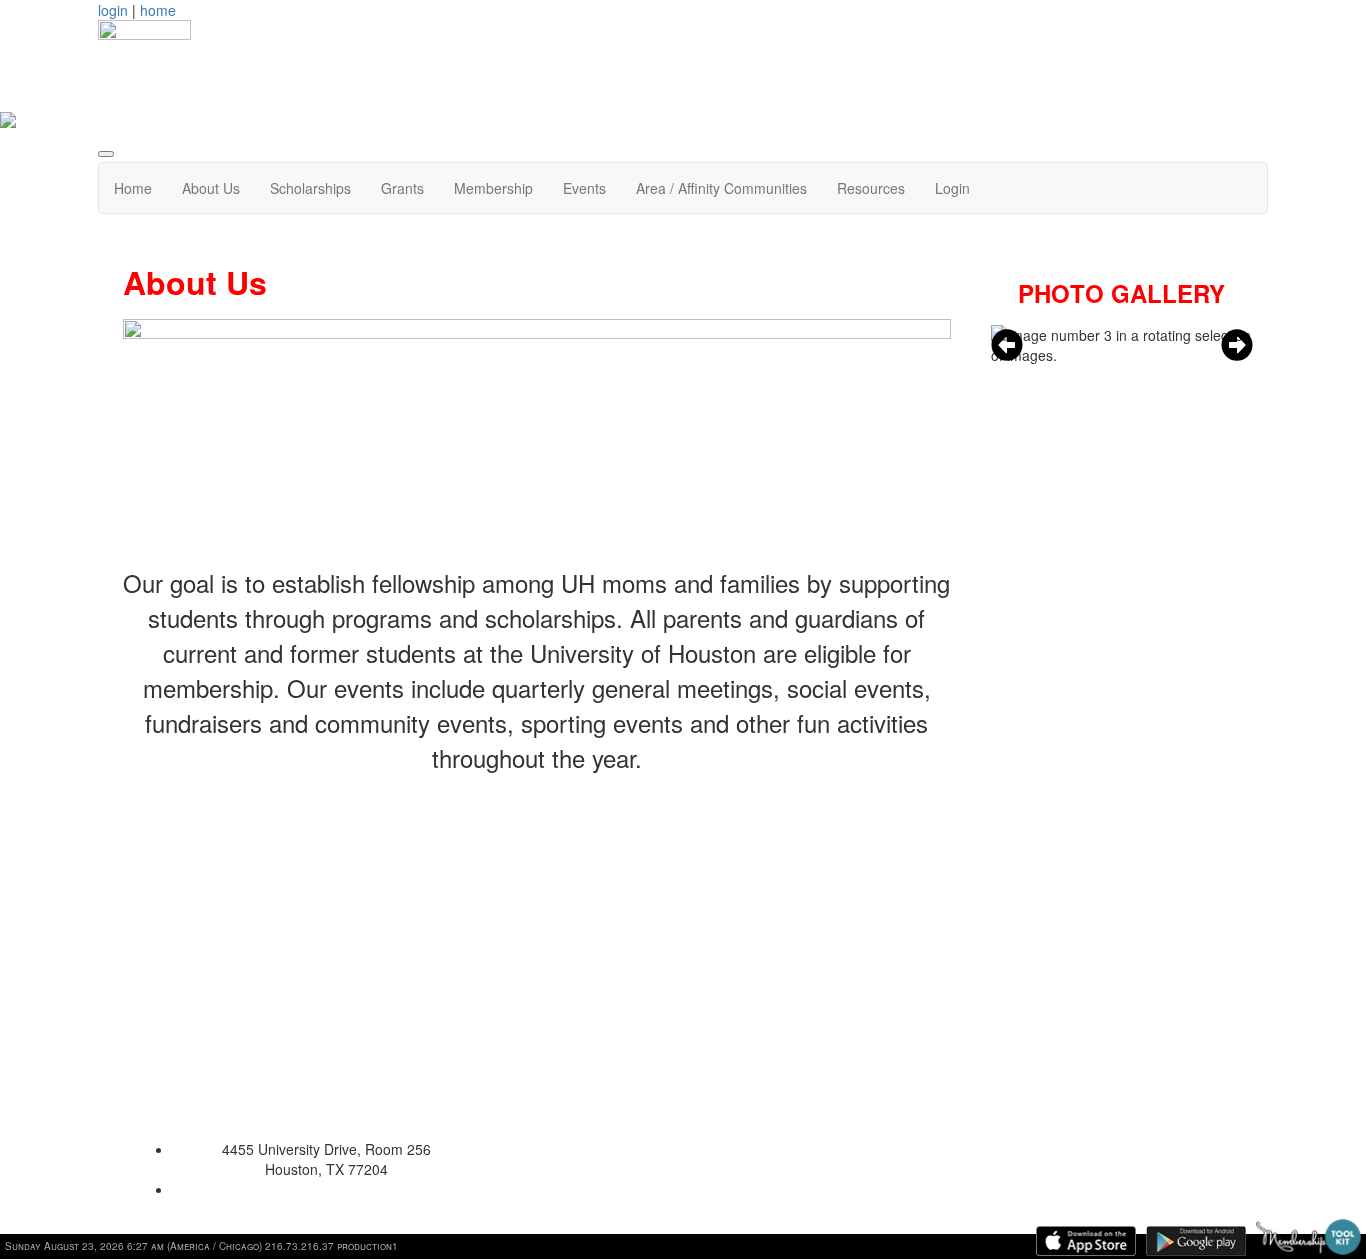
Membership (493, 188)
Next (1237, 345)
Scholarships (310, 188)
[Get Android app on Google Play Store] (1196, 1241)
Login (952, 188)
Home (133, 188)
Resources (871, 188)
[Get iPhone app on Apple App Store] (1086, 1241)
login (113, 10)
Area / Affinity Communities (721, 188)
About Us (211, 188)
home (158, 10)
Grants (402, 188)
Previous (1007, 345)
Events (584, 188)
